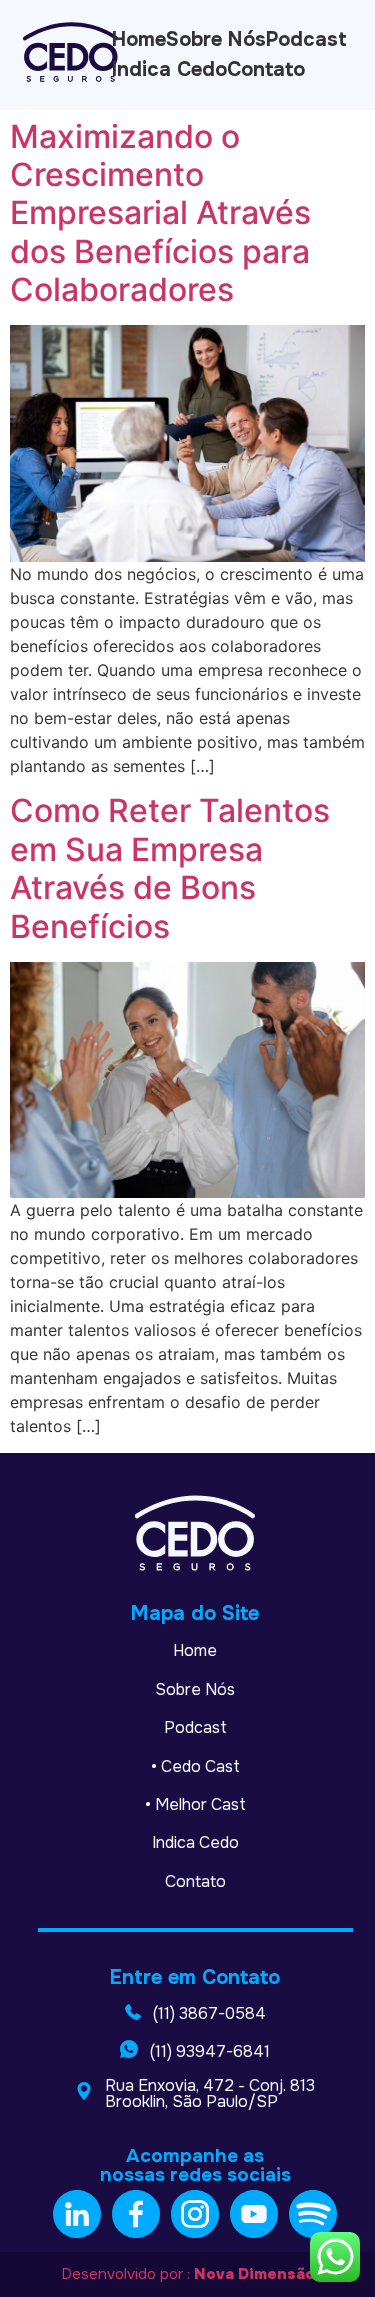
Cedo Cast (200, 1766)
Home (195, 1650)
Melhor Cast (200, 1804)
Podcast (195, 1727)
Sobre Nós (195, 1689)
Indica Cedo (195, 1842)
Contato (195, 1881)
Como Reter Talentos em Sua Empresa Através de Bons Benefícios (170, 868)
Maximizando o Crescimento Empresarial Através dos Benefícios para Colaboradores (160, 213)
